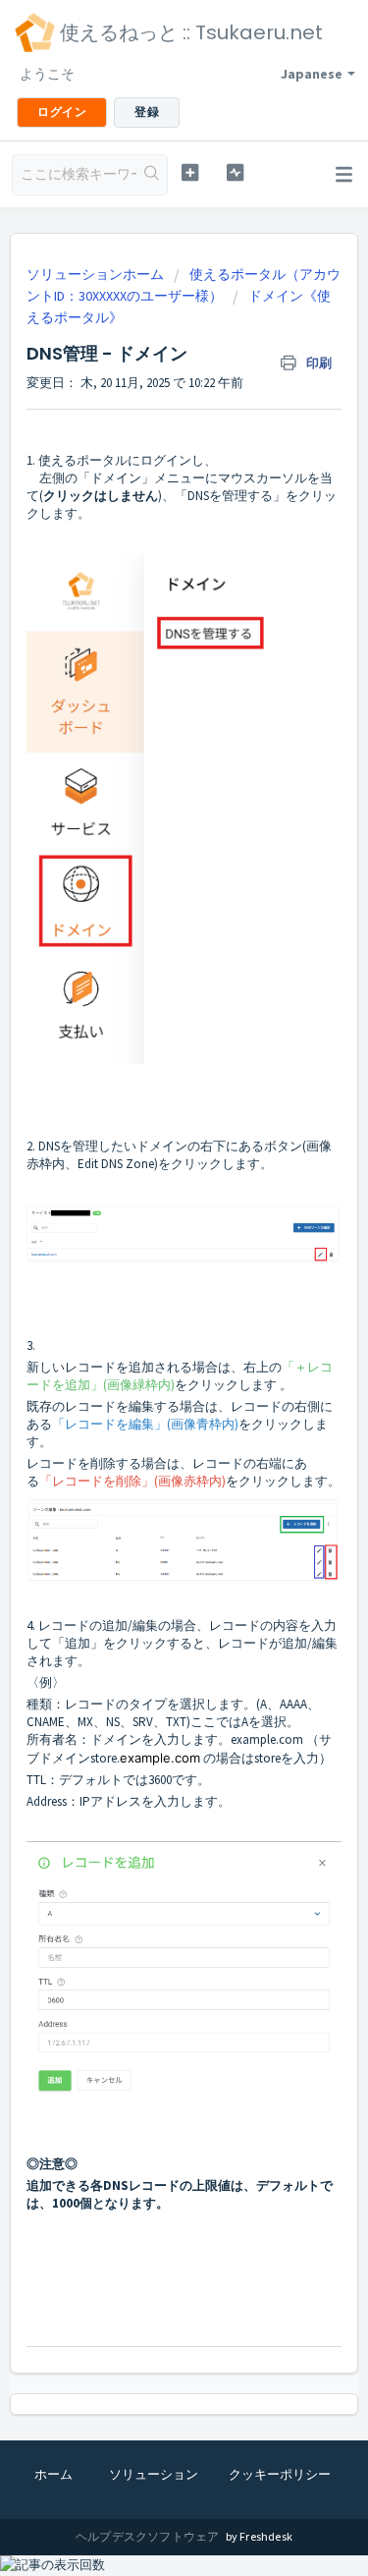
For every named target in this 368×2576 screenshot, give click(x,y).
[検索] (152, 175)
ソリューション (154, 2474)
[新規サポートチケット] (190, 172)
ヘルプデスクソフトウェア (149, 2536)
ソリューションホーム (97, 274)
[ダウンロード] (148, 1305)
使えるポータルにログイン (115, 460)
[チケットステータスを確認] (235, 172)
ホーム (53, 2474)
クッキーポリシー (280, 2474)
